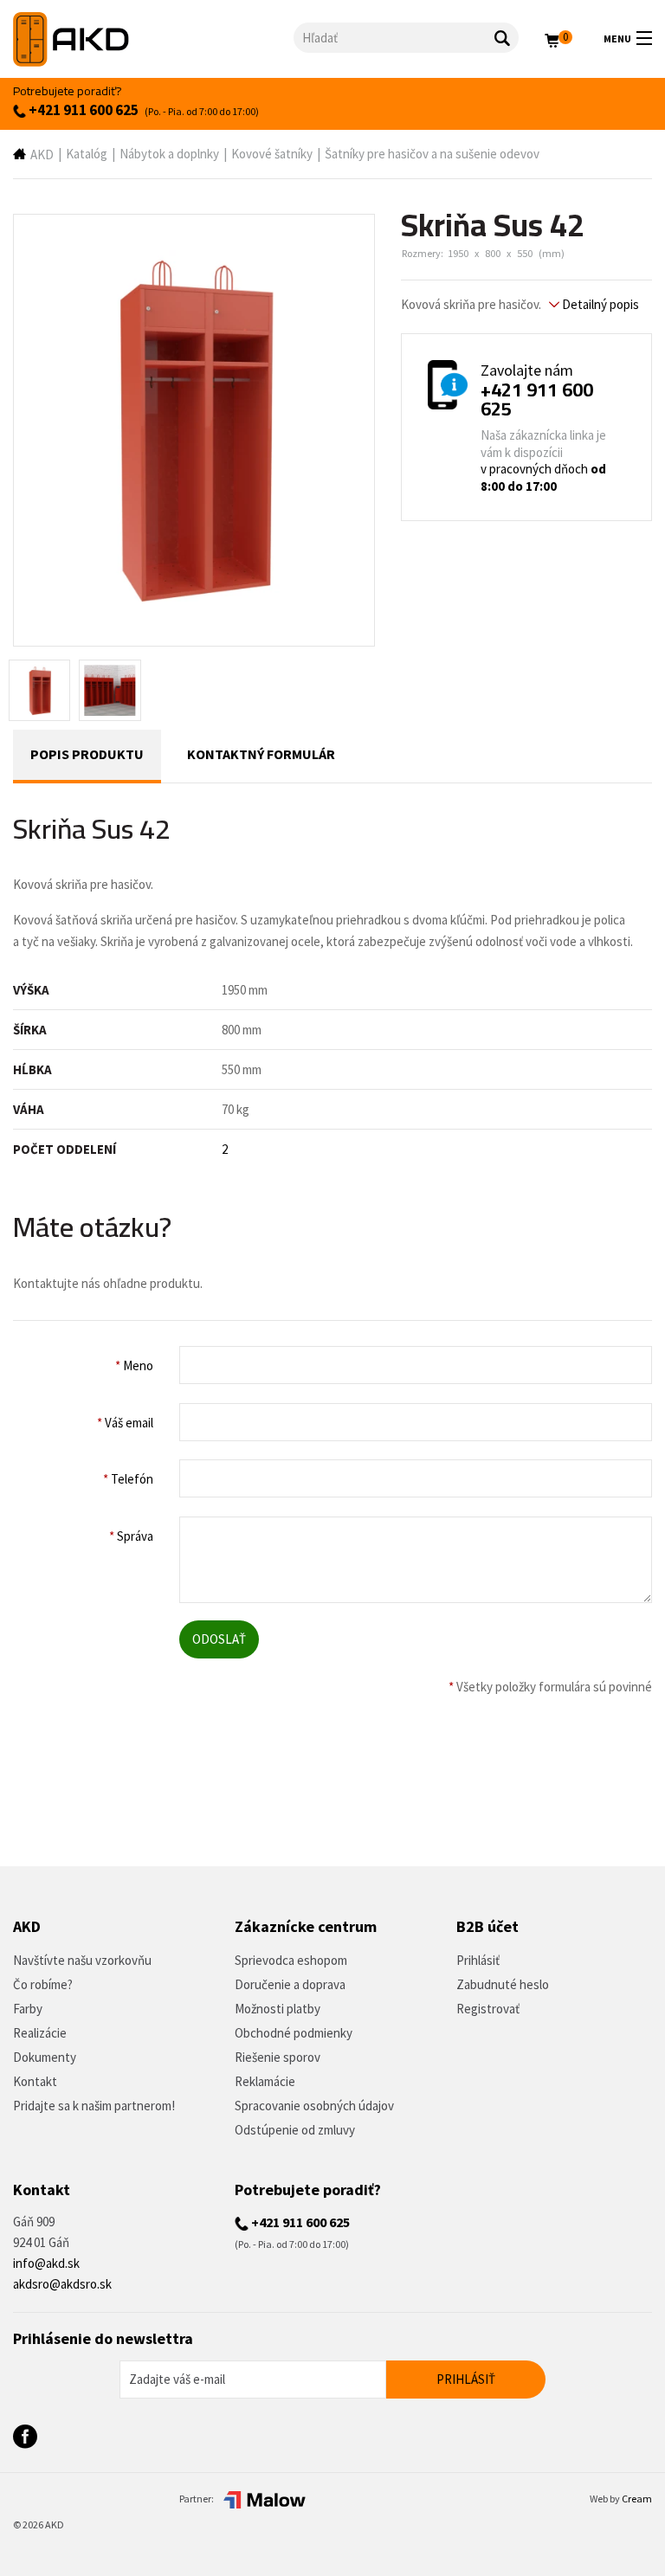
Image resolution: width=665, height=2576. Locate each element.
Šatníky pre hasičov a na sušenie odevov (432, 154)
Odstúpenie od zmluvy (295, 2130)
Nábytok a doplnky (169, 154)
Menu (617, 39)
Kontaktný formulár (261, 754)
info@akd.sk (46, 2263)
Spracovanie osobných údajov (314, 2106)
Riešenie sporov (278, 2057)
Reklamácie (265, 2081)
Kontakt (35, 2081)
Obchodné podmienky (294, 2033)
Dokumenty (45, 2057)
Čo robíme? (43, 1984)
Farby (28, 2009)
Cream (637, 2499)
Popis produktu (87, 754)
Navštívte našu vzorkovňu (82, 1960)
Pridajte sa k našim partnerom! (94, 2106)
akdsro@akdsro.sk (62, 2284)
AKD (42, 155)
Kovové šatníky (272, 154)
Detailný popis (599, 304)
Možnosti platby (278, 2009)
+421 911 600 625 (82, 110)
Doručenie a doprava (290, 1984)
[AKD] (153, 39)
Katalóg (87, 154)
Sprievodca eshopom (291, 1960)
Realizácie (40, 2033)
